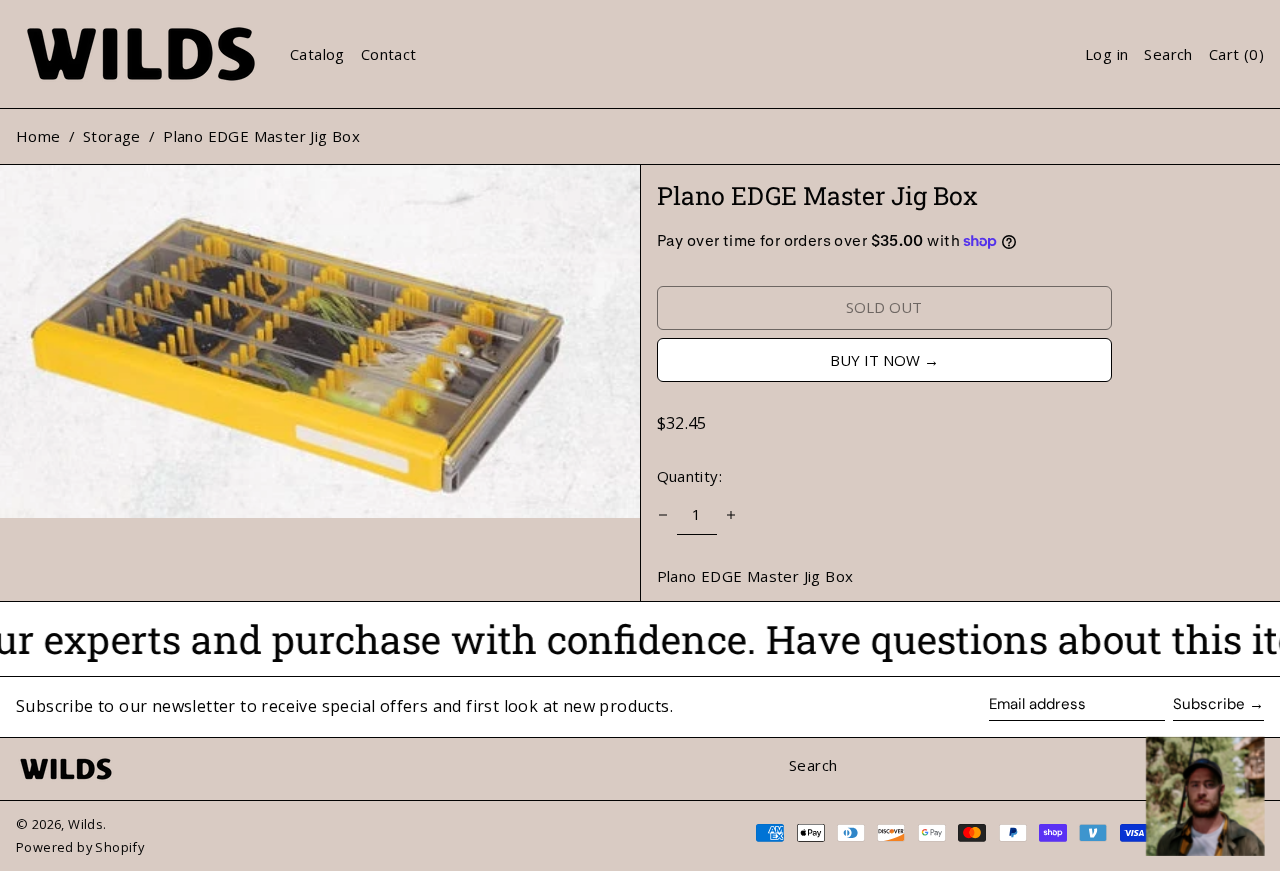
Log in (1106, 54)
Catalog (317, 54)
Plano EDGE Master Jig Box (261, 136)
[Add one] (731, 515)
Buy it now (875, 360)
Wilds (85, 824)
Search (813, 765)
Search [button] (1168, 54)
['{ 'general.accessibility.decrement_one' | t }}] (663, 515)
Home (38, 136)
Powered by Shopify (80, 847)
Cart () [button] (1236, 54)
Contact (389, 54)
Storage (112, 136)
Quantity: (690, 476)
